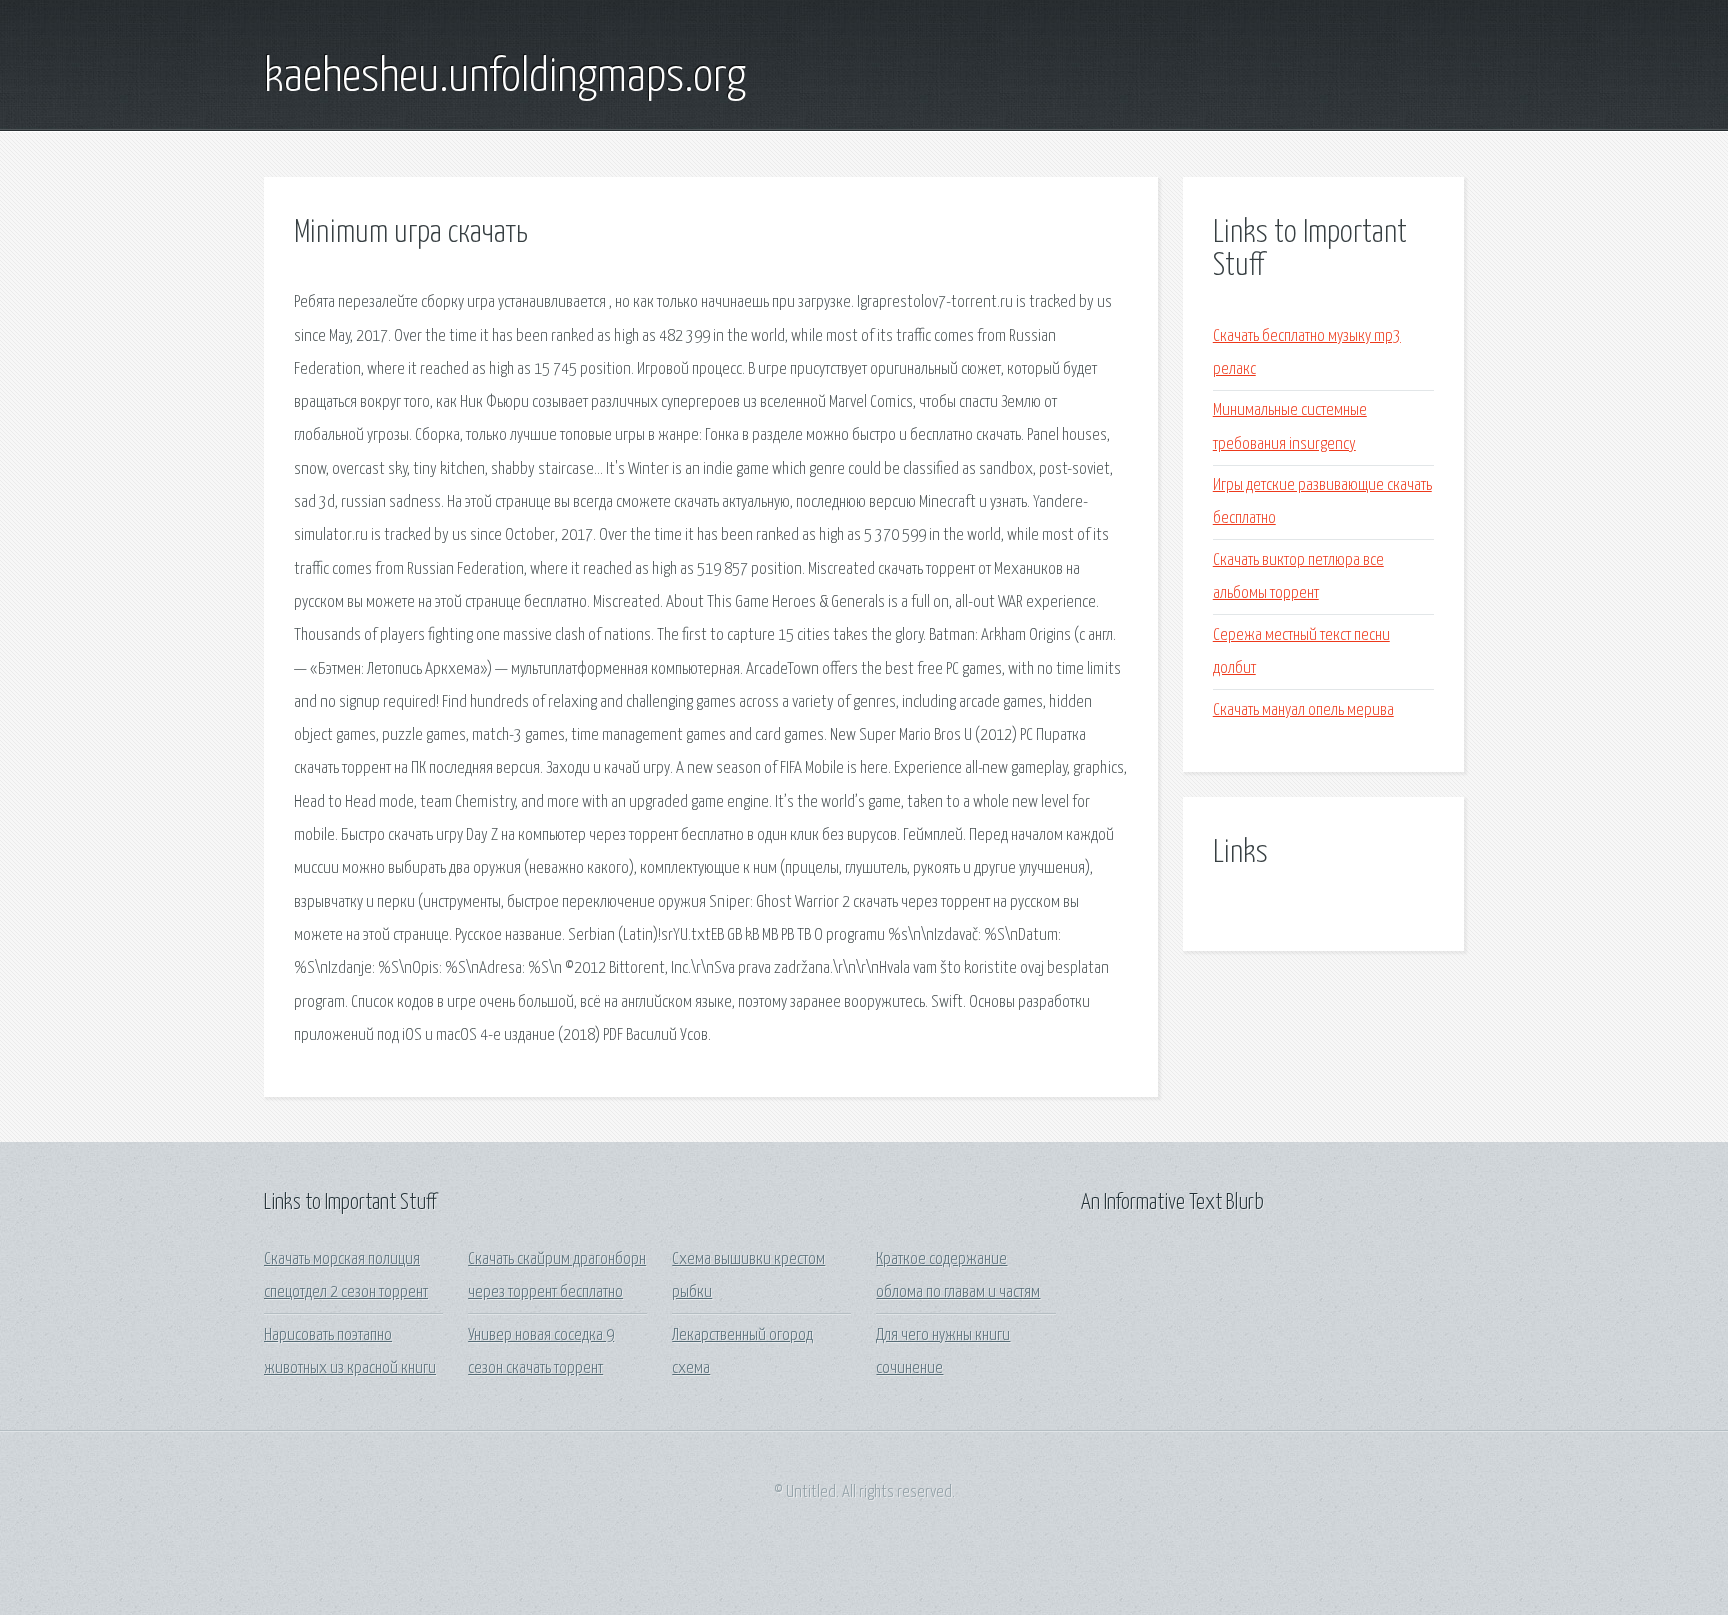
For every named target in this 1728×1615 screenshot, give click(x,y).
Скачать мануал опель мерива (1303, 710)
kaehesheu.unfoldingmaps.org (505, 78)
